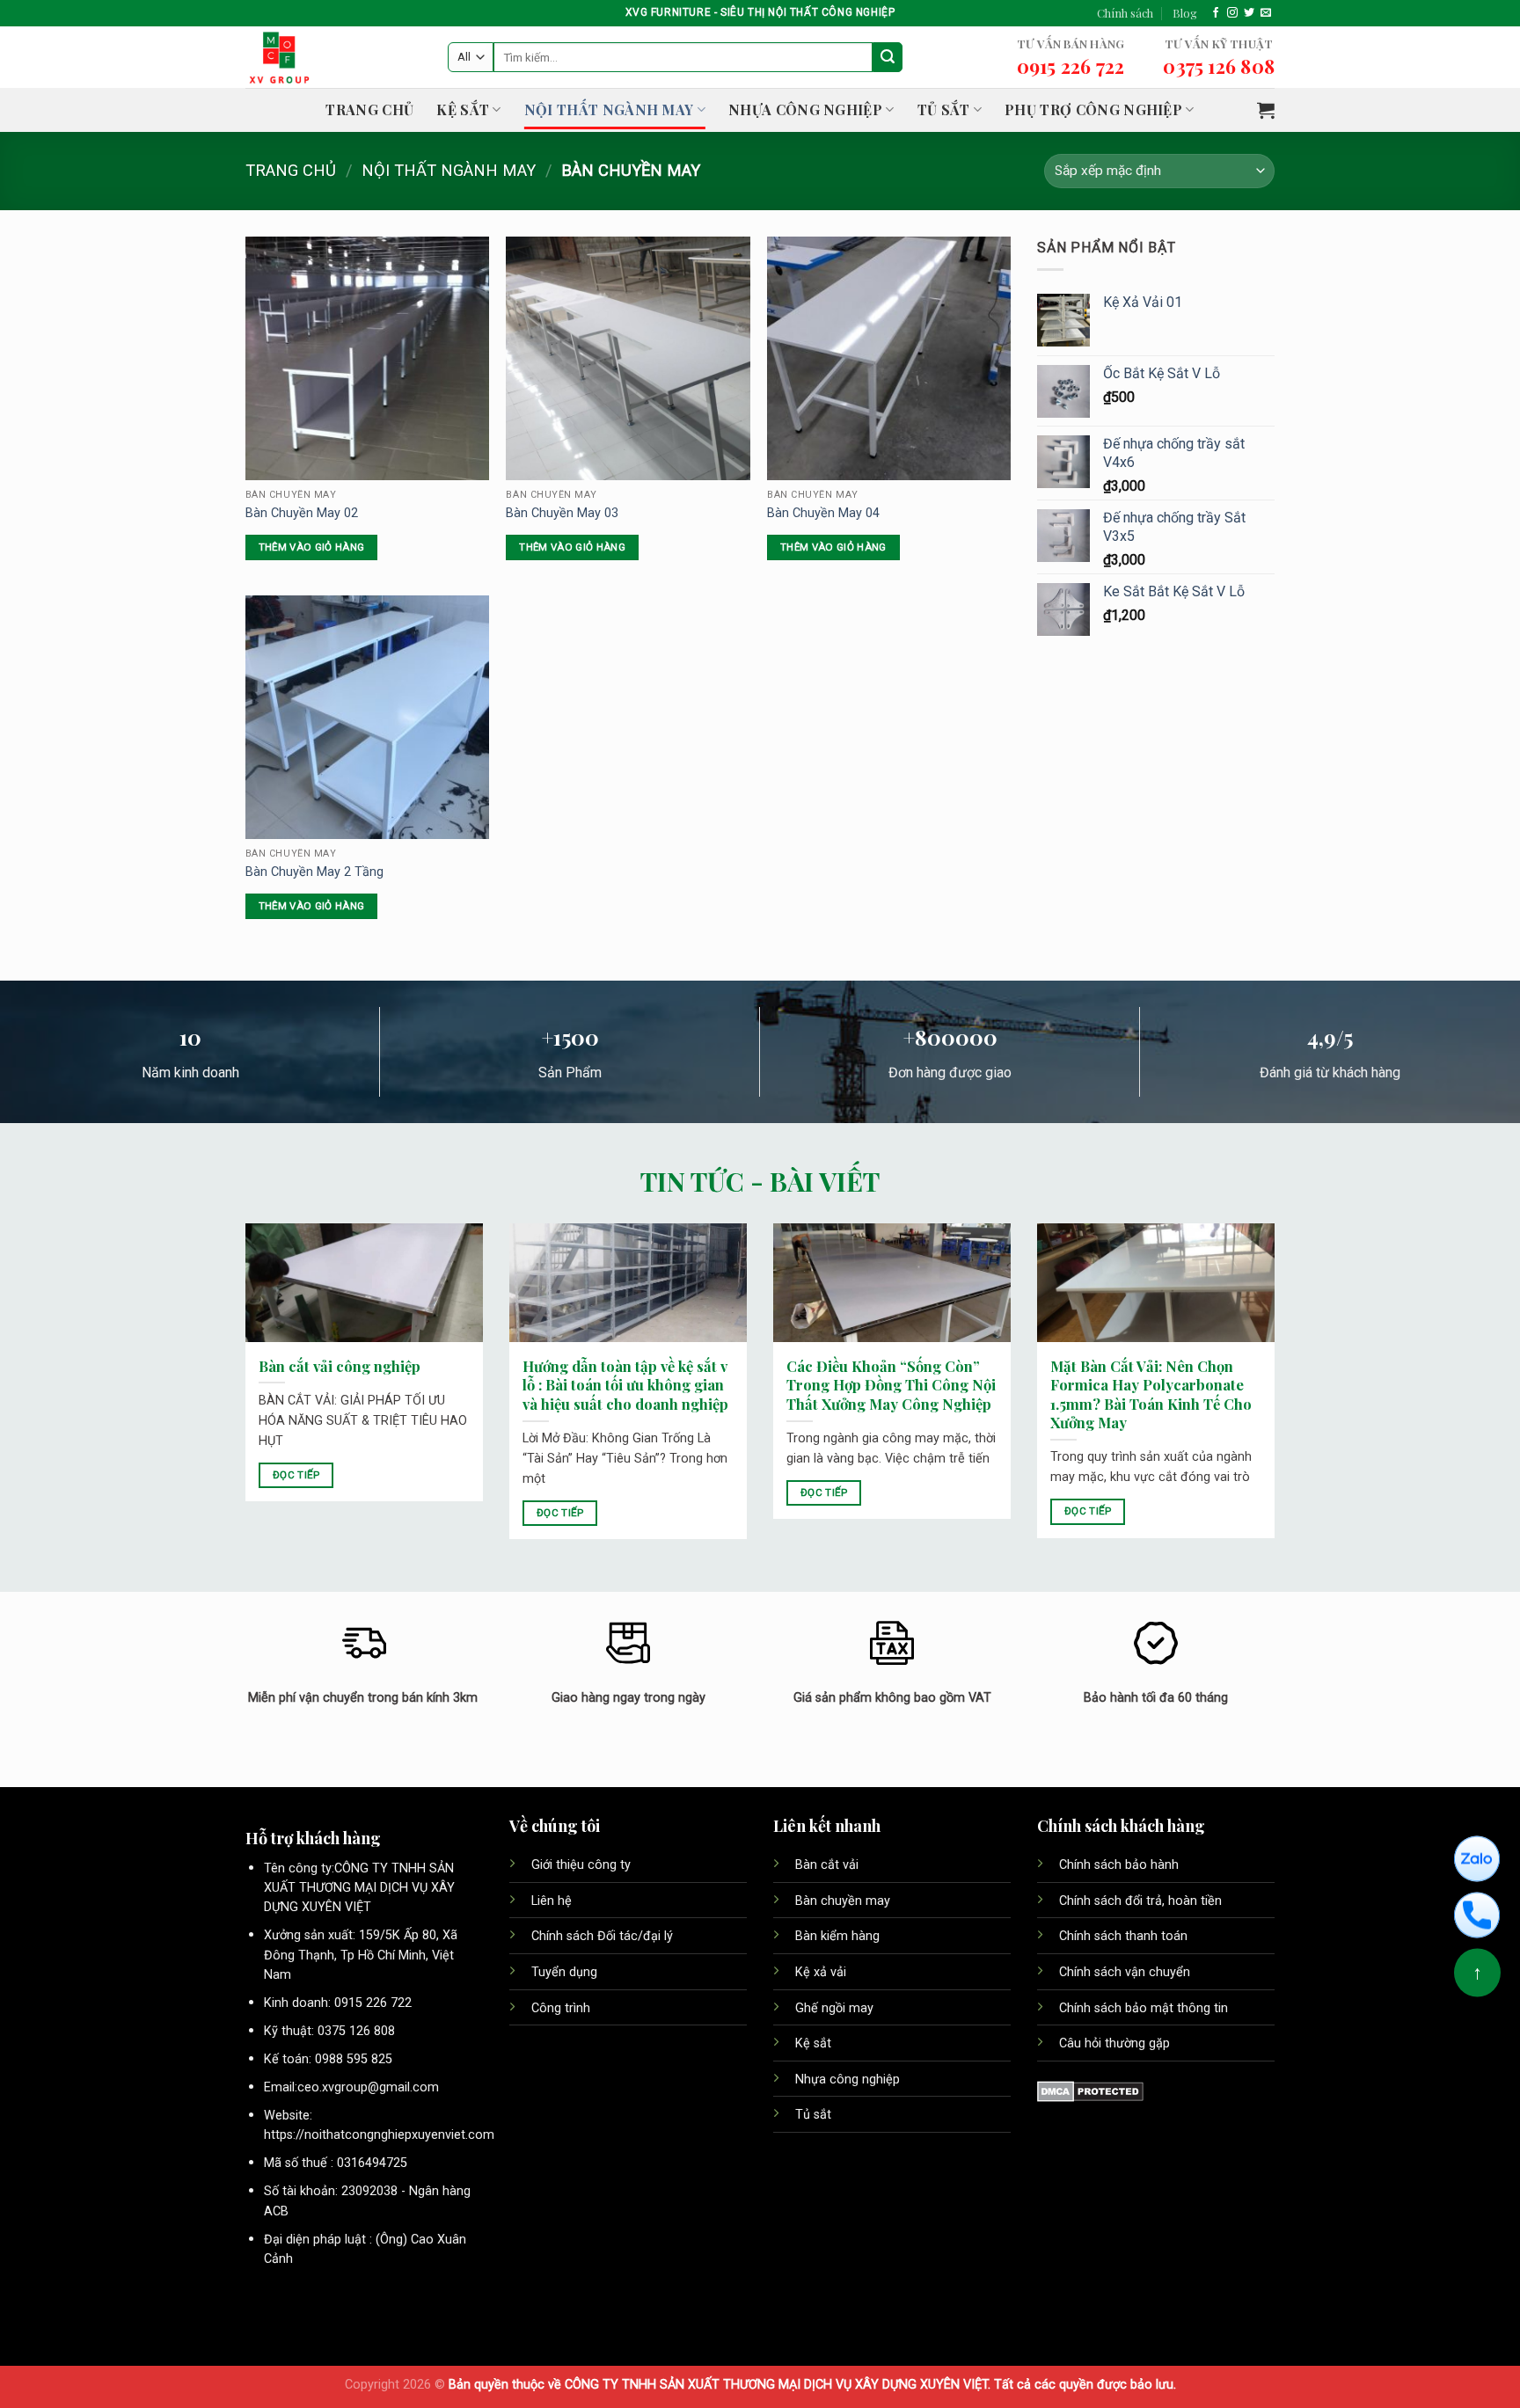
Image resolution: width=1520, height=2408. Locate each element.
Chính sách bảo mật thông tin (1144, 2008)
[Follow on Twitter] (1249, 13)
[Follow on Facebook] (1216, 13)
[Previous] (242, 1393)
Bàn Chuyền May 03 (562, 513)
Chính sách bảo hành (1119, 1865)
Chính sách (1125, 13)
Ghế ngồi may (834, 2008)
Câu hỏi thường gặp (1114, 2043)
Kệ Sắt (463, 109)
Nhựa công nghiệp (848, 2080)
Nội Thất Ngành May (609, 109)
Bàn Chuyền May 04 (823, 513)
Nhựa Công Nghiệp (805, 109)
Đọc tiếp (296, 1475)
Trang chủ (369, 109)
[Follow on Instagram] (1232, 13)
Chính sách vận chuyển (1125, 1972)
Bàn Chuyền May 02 (302, 513)
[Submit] (888, 57)
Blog (1185, 13)
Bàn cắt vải (829, 1865)
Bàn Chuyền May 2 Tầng (314, 872)
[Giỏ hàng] (1266, 110)
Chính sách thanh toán (1123, 1936)
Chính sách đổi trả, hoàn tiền (1140, 1901)
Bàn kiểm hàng (837, 1936)
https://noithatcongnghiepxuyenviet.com (379, 2135)
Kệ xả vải (821, 1972)
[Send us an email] (1266, 13)
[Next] (1278, 1393)
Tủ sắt (944, 109)
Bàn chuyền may (844, 1901)
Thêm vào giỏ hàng (312, 547)
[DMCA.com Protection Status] (1090, 2091)
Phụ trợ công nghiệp (1093, 109)
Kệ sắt (815, 2043)
